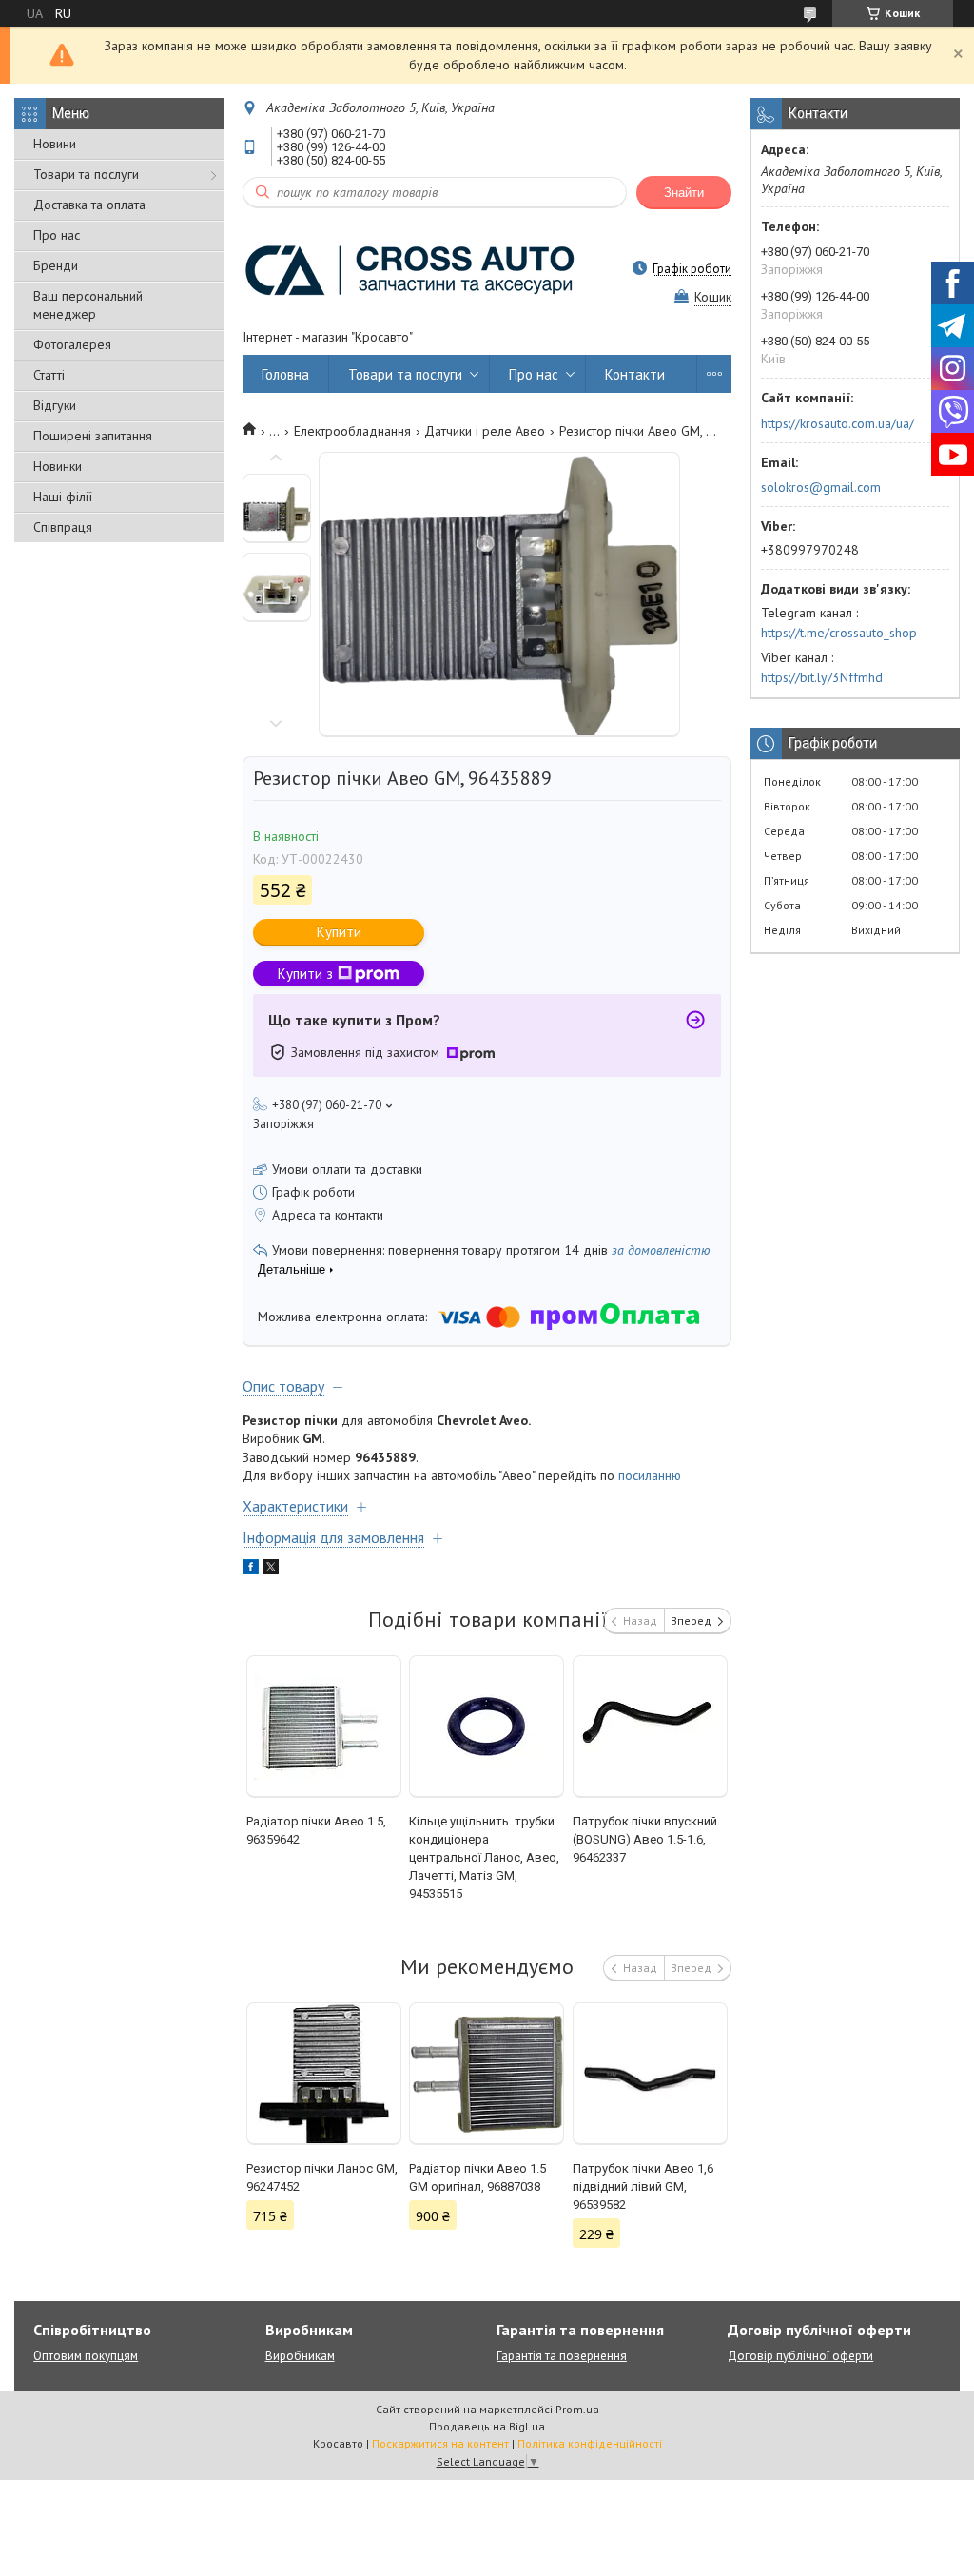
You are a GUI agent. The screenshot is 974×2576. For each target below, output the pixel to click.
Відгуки (55, 405)
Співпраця (63, 527)
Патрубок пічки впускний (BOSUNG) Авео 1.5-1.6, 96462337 (645, 1839)
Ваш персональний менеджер (88, 305)
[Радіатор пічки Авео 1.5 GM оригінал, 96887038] (487, 2074)
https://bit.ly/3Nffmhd (822, 677)
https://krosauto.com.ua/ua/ (838, 423)
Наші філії (63, 497)
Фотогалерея (72, 344)
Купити (339, 932)
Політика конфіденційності (590, 2443)
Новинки (58, 466)
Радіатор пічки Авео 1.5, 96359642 (316, 1830)
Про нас (57, 235)
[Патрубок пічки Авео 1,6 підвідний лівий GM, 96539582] (650, 2074)
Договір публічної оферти (800, 2356)
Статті (49, 375)
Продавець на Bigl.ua (487, 2426)
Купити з (305, 974)
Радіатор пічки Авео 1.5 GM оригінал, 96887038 (477, 2177)
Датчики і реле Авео (485, 431)
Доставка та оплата (89, 205)
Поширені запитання (93, 436)
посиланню (650, 1475)
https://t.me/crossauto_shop (839, 633)
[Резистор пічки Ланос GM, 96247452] (324, 2074)
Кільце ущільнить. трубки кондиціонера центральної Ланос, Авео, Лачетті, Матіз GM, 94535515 (484, 1857)
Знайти (684, 193)
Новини (55, 144)
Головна (285, 374)
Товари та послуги (86, 174)
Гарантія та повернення (562, 2356)
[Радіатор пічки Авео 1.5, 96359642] (324, 1727)
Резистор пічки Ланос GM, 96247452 (322, 2177)
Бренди (56, 265)
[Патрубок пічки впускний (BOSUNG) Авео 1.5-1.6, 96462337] (650, 1727)
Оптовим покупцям (86, 2356)
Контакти (635, 374)
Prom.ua (577, 2409)
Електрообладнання (352, 431)
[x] (271, 1570)
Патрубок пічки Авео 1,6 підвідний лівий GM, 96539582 (643, 2186)
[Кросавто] (409, 268)
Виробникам (300, 2356)
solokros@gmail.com (821, 487)
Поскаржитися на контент (440, 2443)
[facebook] (251, 1570)
